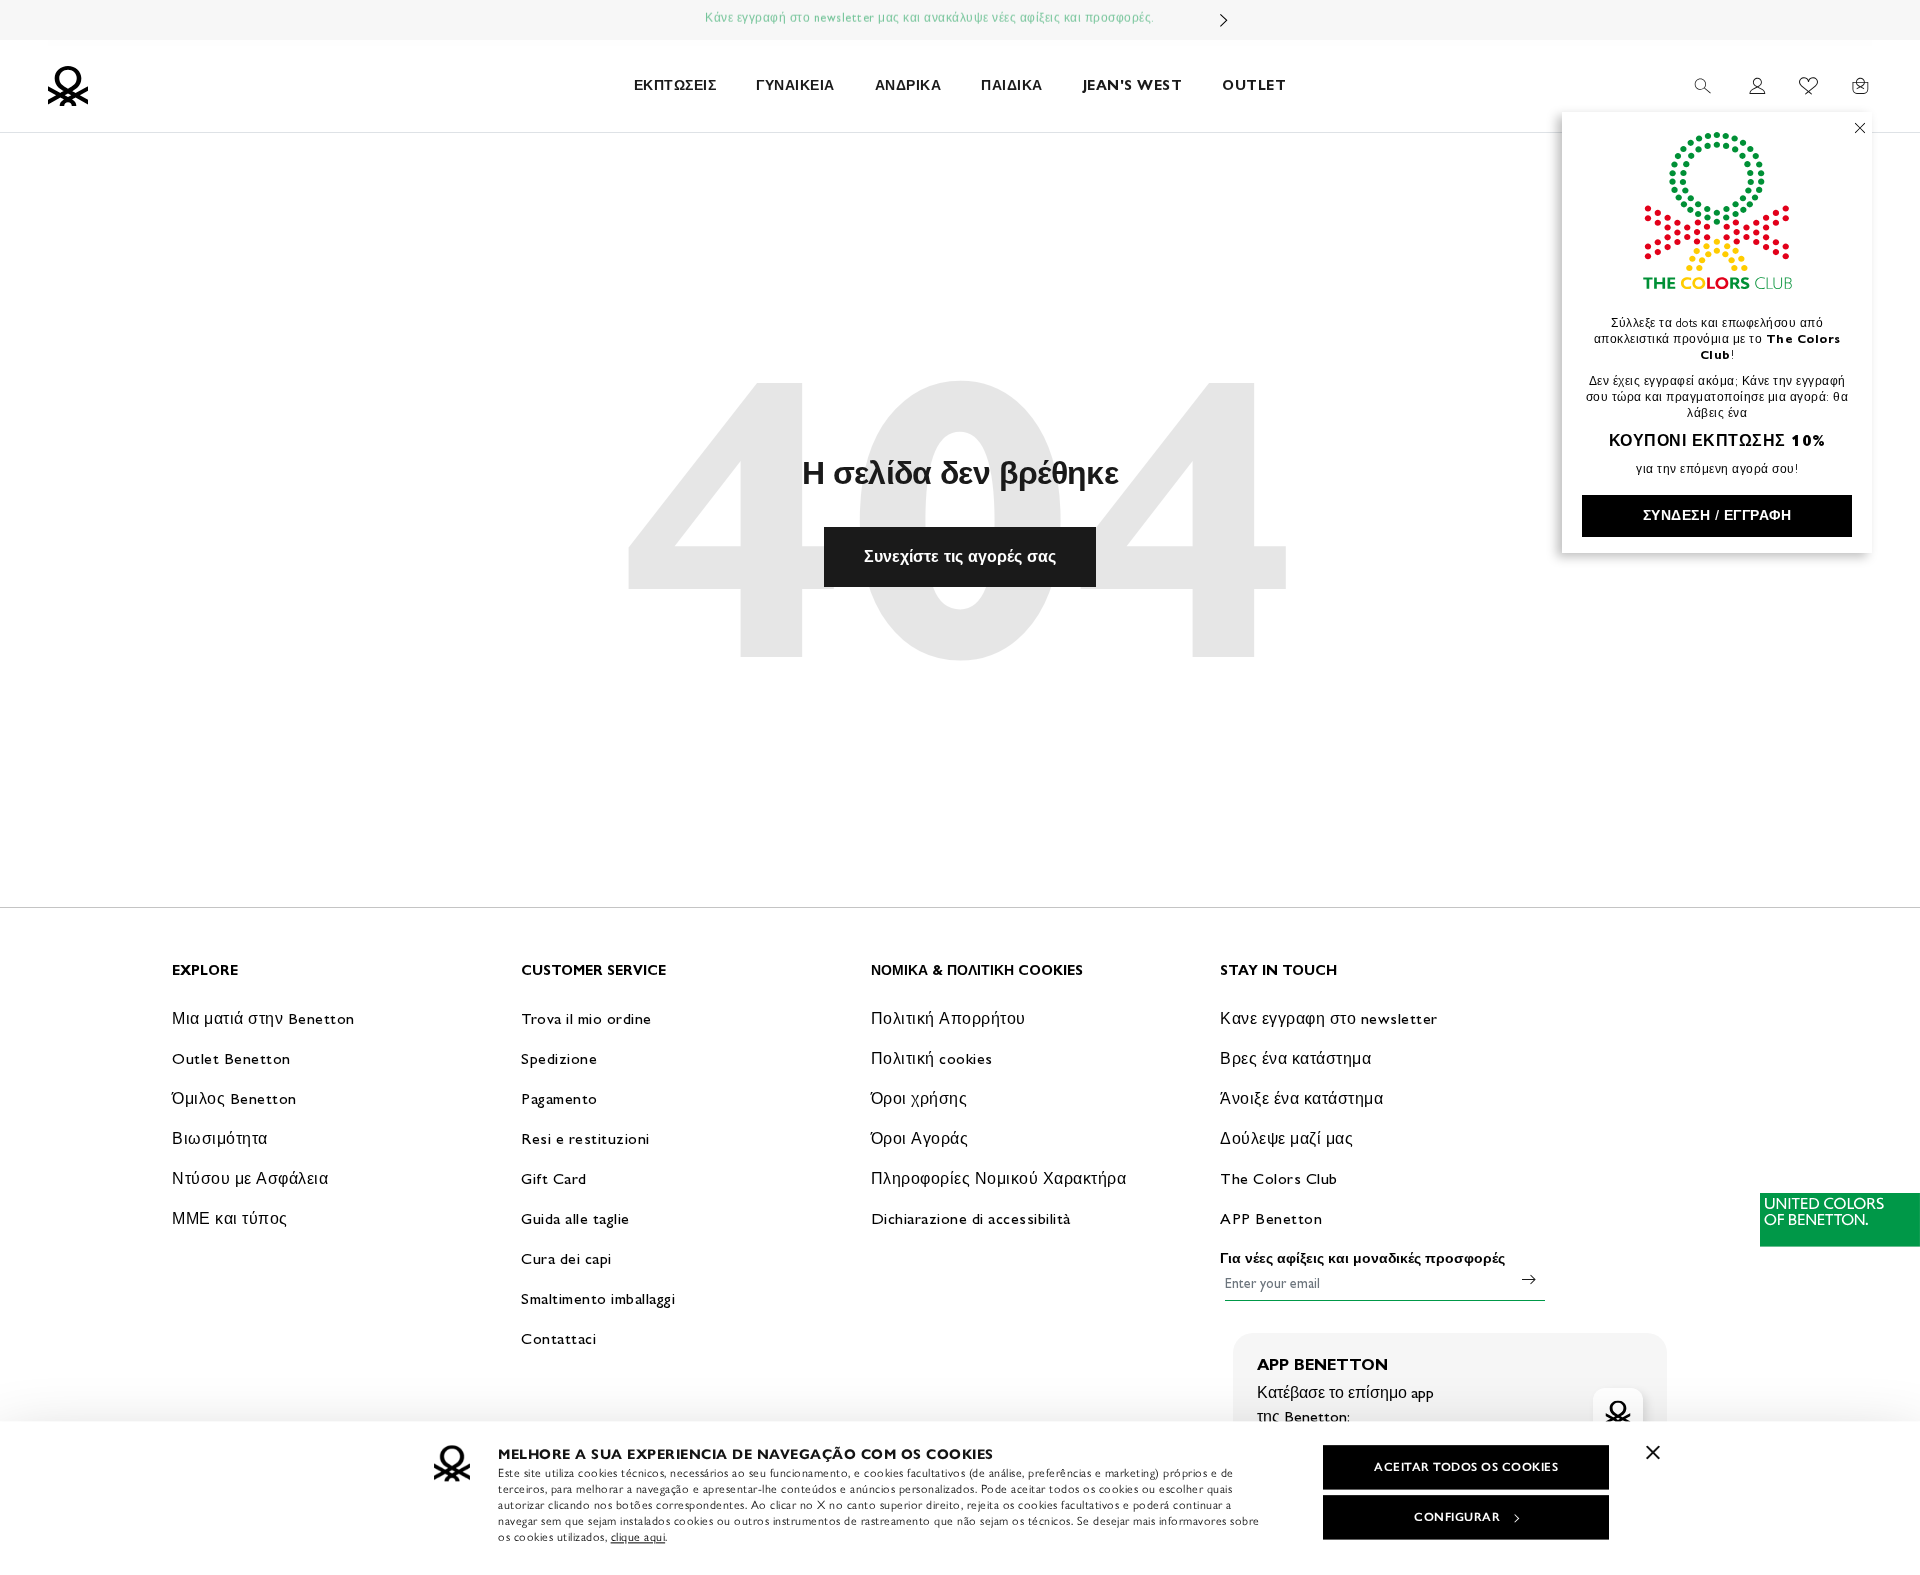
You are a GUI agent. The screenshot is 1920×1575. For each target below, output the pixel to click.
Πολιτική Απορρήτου (948, 1018)
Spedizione (559, 1058)
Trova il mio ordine (586, 1018)
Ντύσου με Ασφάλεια (250, 1178)
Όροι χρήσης (919, 1098)
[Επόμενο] (1224, 20)
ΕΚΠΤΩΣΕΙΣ (675, 85)
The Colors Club (1279, 1178)
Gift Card (554, 1178)
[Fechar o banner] (1653, 1452)
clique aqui (638, 1537)
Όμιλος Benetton (234, 1098)
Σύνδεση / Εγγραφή (1717, 515)
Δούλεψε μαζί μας (1286, 1138)
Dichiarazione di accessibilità (971, 1218)
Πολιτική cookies (932, 1058)
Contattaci (558, 1338)
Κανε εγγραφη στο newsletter (1329, 1018)
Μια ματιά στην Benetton (263, 1018)
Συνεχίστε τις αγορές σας (960, 556)
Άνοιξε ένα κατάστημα (1301, 1098)
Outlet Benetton (231, 1058)
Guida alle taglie (575, 1218)
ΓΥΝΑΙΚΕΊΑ (795, 85)
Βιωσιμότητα (220, 1138)
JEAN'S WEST (1133, 85)
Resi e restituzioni (585, 1138)
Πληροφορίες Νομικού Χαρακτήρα (999, 1178)
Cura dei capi (566, 1258)
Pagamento (559, 1098)
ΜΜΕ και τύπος (230, 1218)
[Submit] (1529, 1279)
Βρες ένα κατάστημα (1295, 1058)
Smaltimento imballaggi (598, 1298)
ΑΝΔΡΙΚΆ (908, 85)
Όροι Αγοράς (920, 1138)
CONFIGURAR (1457, 1517)
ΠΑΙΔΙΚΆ (1012, 85)
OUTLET (1254, 85)
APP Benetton (1271, 1218)
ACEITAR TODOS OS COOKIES (1466, 1467)
